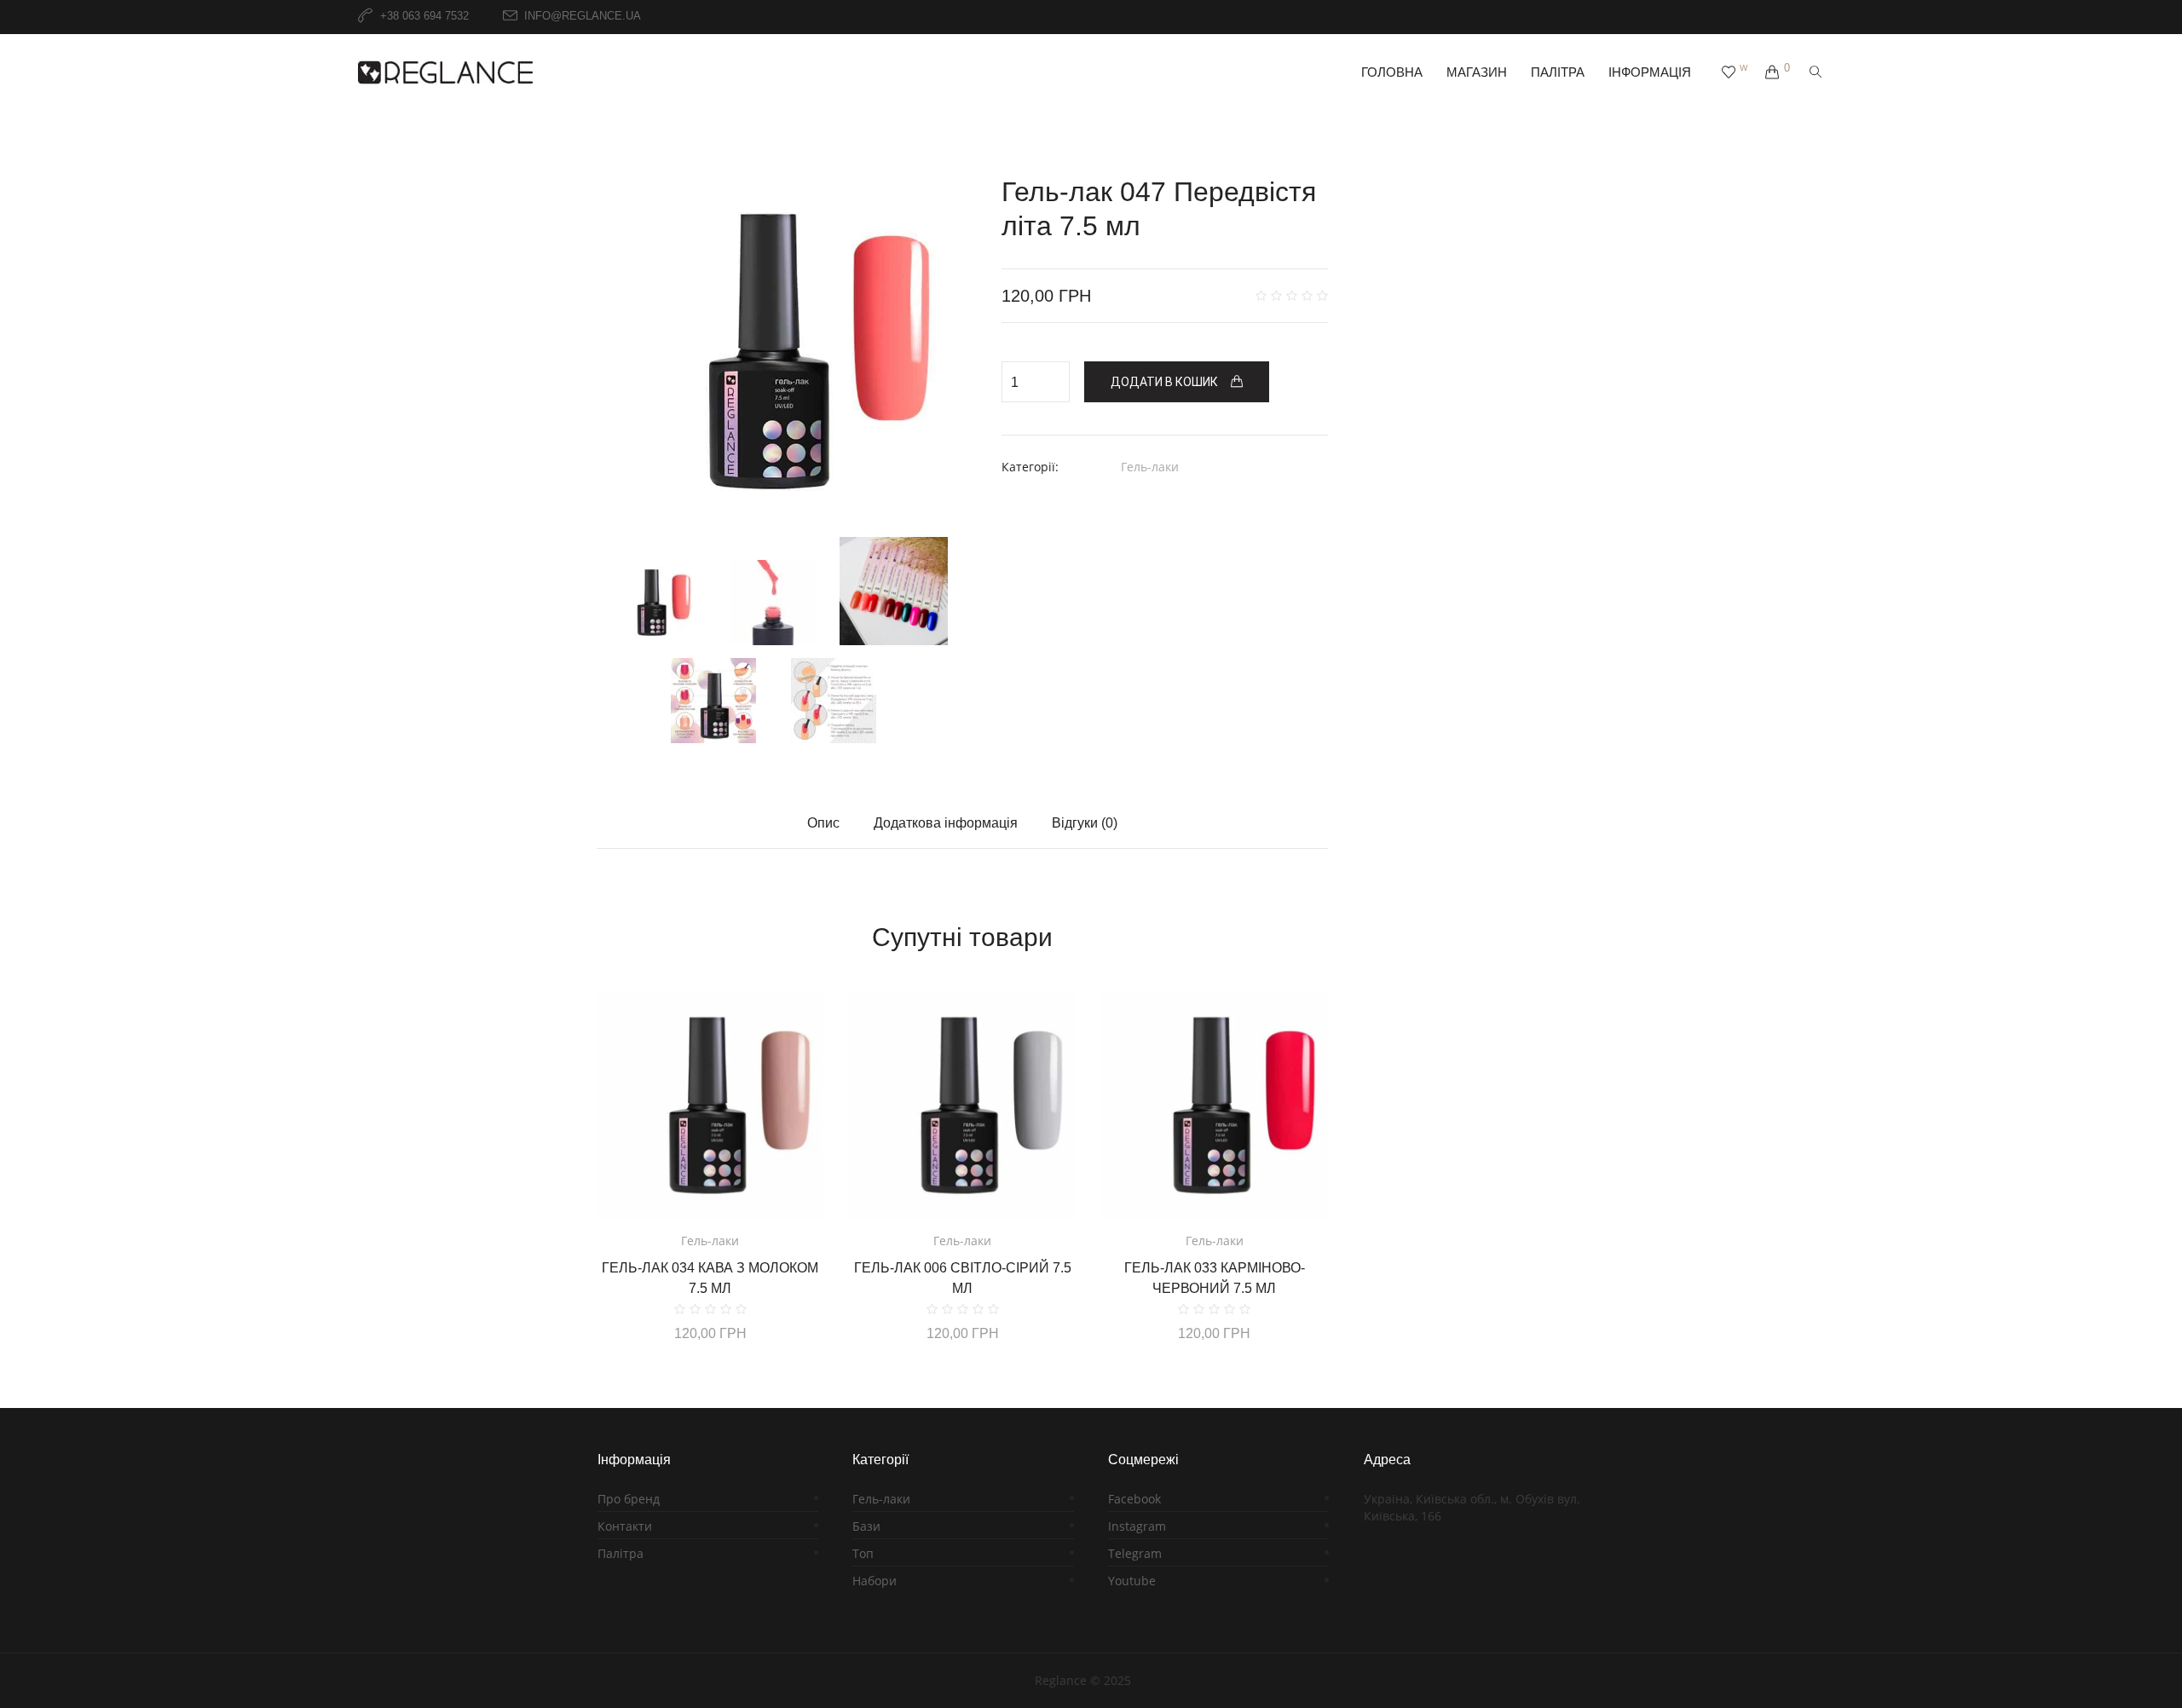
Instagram (1137, 1526)
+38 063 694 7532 (424, 17)
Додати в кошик (1164, 382)
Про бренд (629, 1499)
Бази (866, 1526)
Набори (875, 1581)
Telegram (1135, 1553)
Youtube (1132, 1581)
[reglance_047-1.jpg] (774, 352)
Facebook (1134, 1499)
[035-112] (894, 591)
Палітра (621, 1553)
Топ (863, 1553)
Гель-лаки (1150, 467)
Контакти (625, 1526)
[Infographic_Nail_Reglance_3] (713, 701)
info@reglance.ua (583, 17)
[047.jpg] (774, 603)
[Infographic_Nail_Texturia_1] (833, 701)
